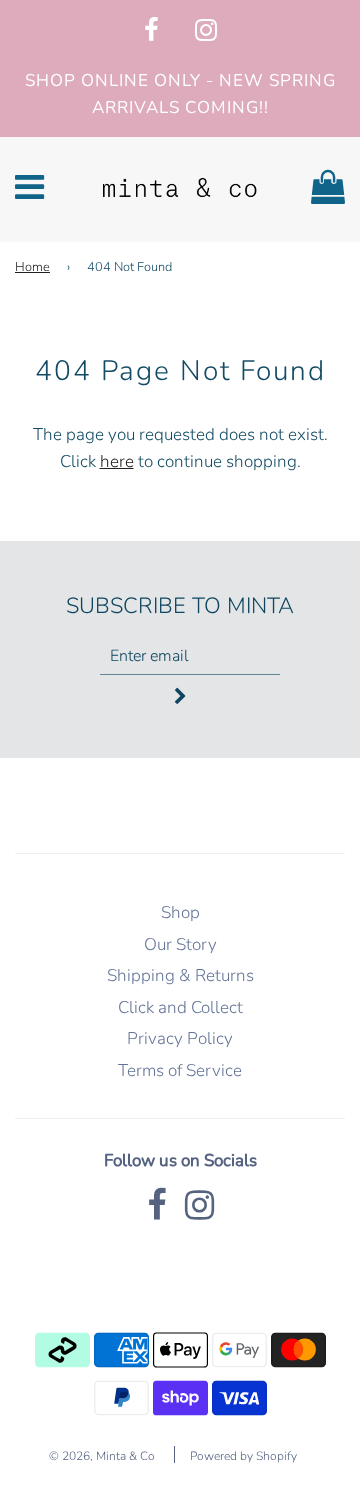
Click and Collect (180, 1007)
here (117, 461)
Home (32, 267)
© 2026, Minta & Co (102, 1456)
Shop (180, 912)
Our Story (180, 944)
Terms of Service (180, 1070)
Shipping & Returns (180, 975)
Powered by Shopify (243, 1456)
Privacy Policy (180, 1038)
